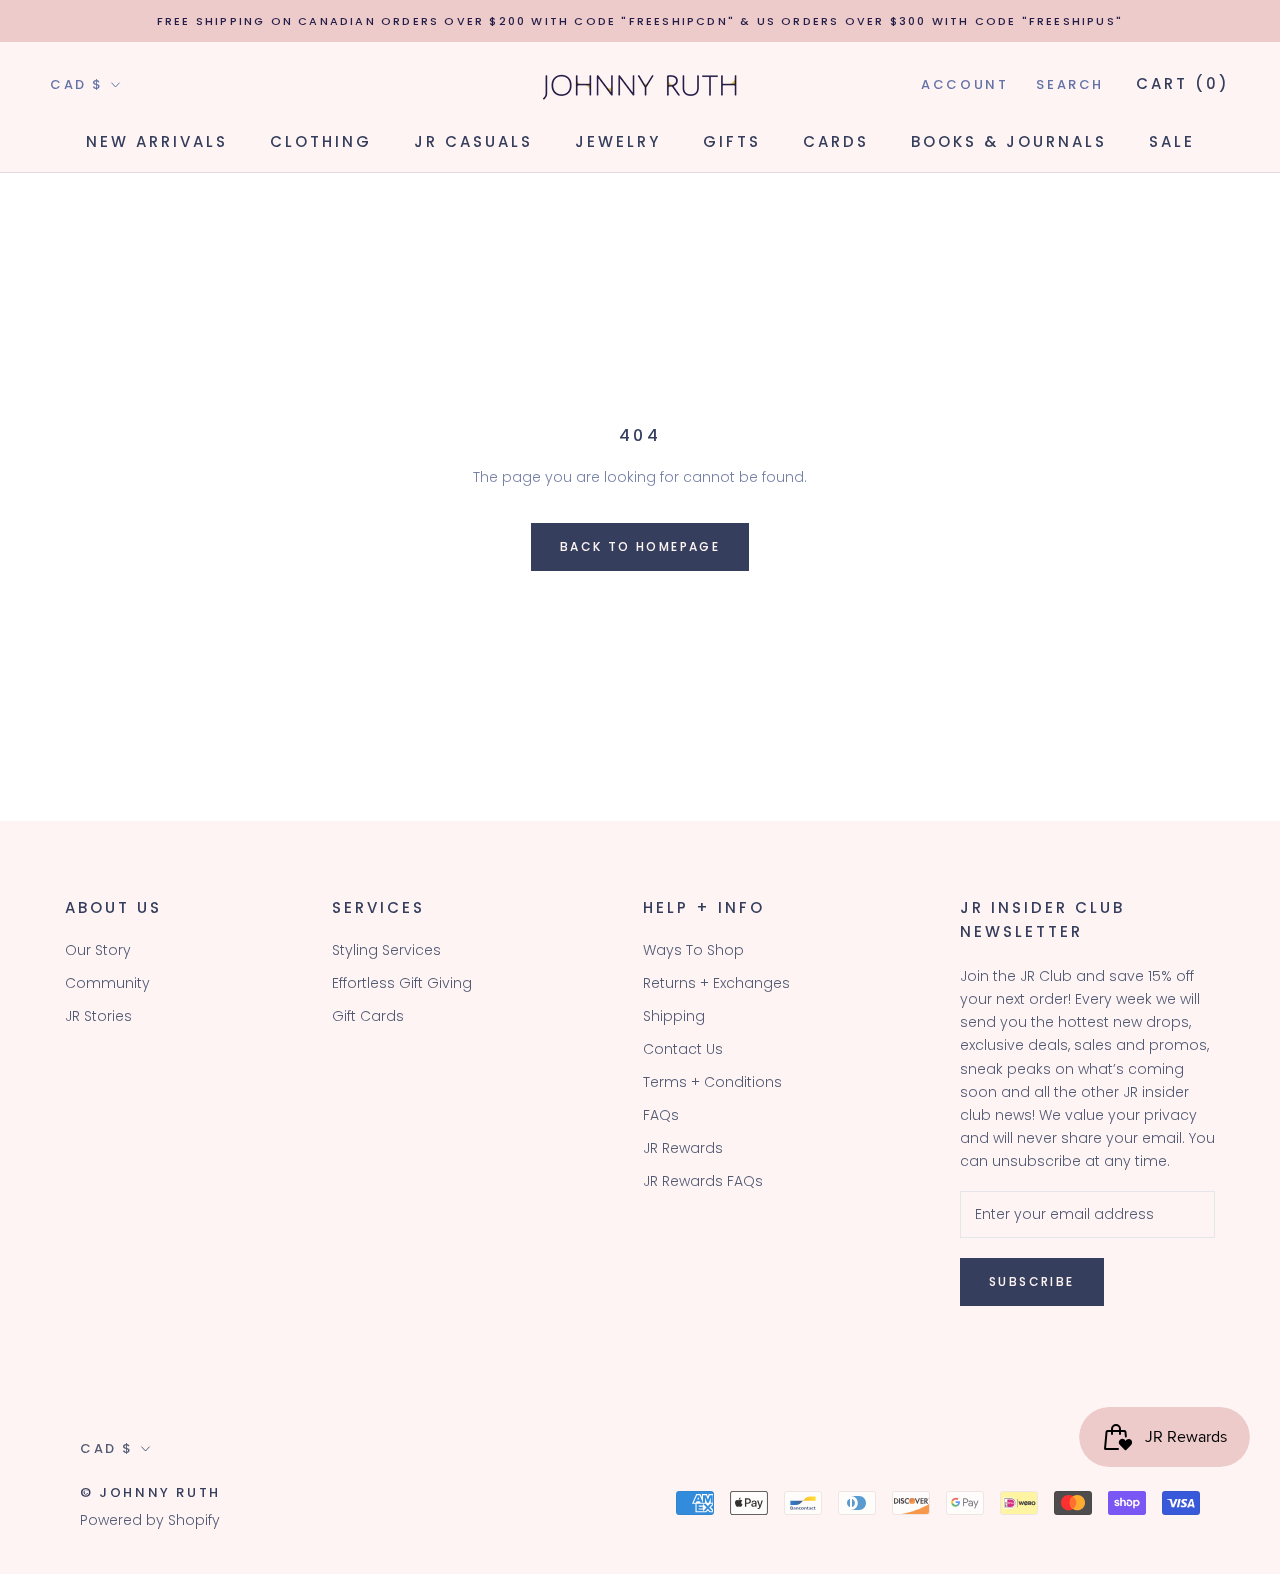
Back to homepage (640, 546)
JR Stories (98, 1016)
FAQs (661, 1115)
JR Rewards (683, 1148)
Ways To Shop (693, 950)
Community (107, 983)
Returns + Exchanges (716, 983)
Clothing (321, 141)
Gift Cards (368, 1016)
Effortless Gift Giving (402, 983)
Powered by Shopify (150, 1520)
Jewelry (618, 141)
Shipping (674, 1016)
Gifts (732, 141)
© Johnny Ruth (150, 1492)
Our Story (98, 950)
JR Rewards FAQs (703, 1181)
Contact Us (683, 1049)
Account (964, 84)
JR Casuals (473, 141)
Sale (1172, 141)
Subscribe (1032, 1281)
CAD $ (77, 84)
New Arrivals (157, 141)
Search (1070, 84)
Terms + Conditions (712, 1082)
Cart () (1183, 83)
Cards (836, 141)
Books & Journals (1009, 141)
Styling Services (386, 950)
